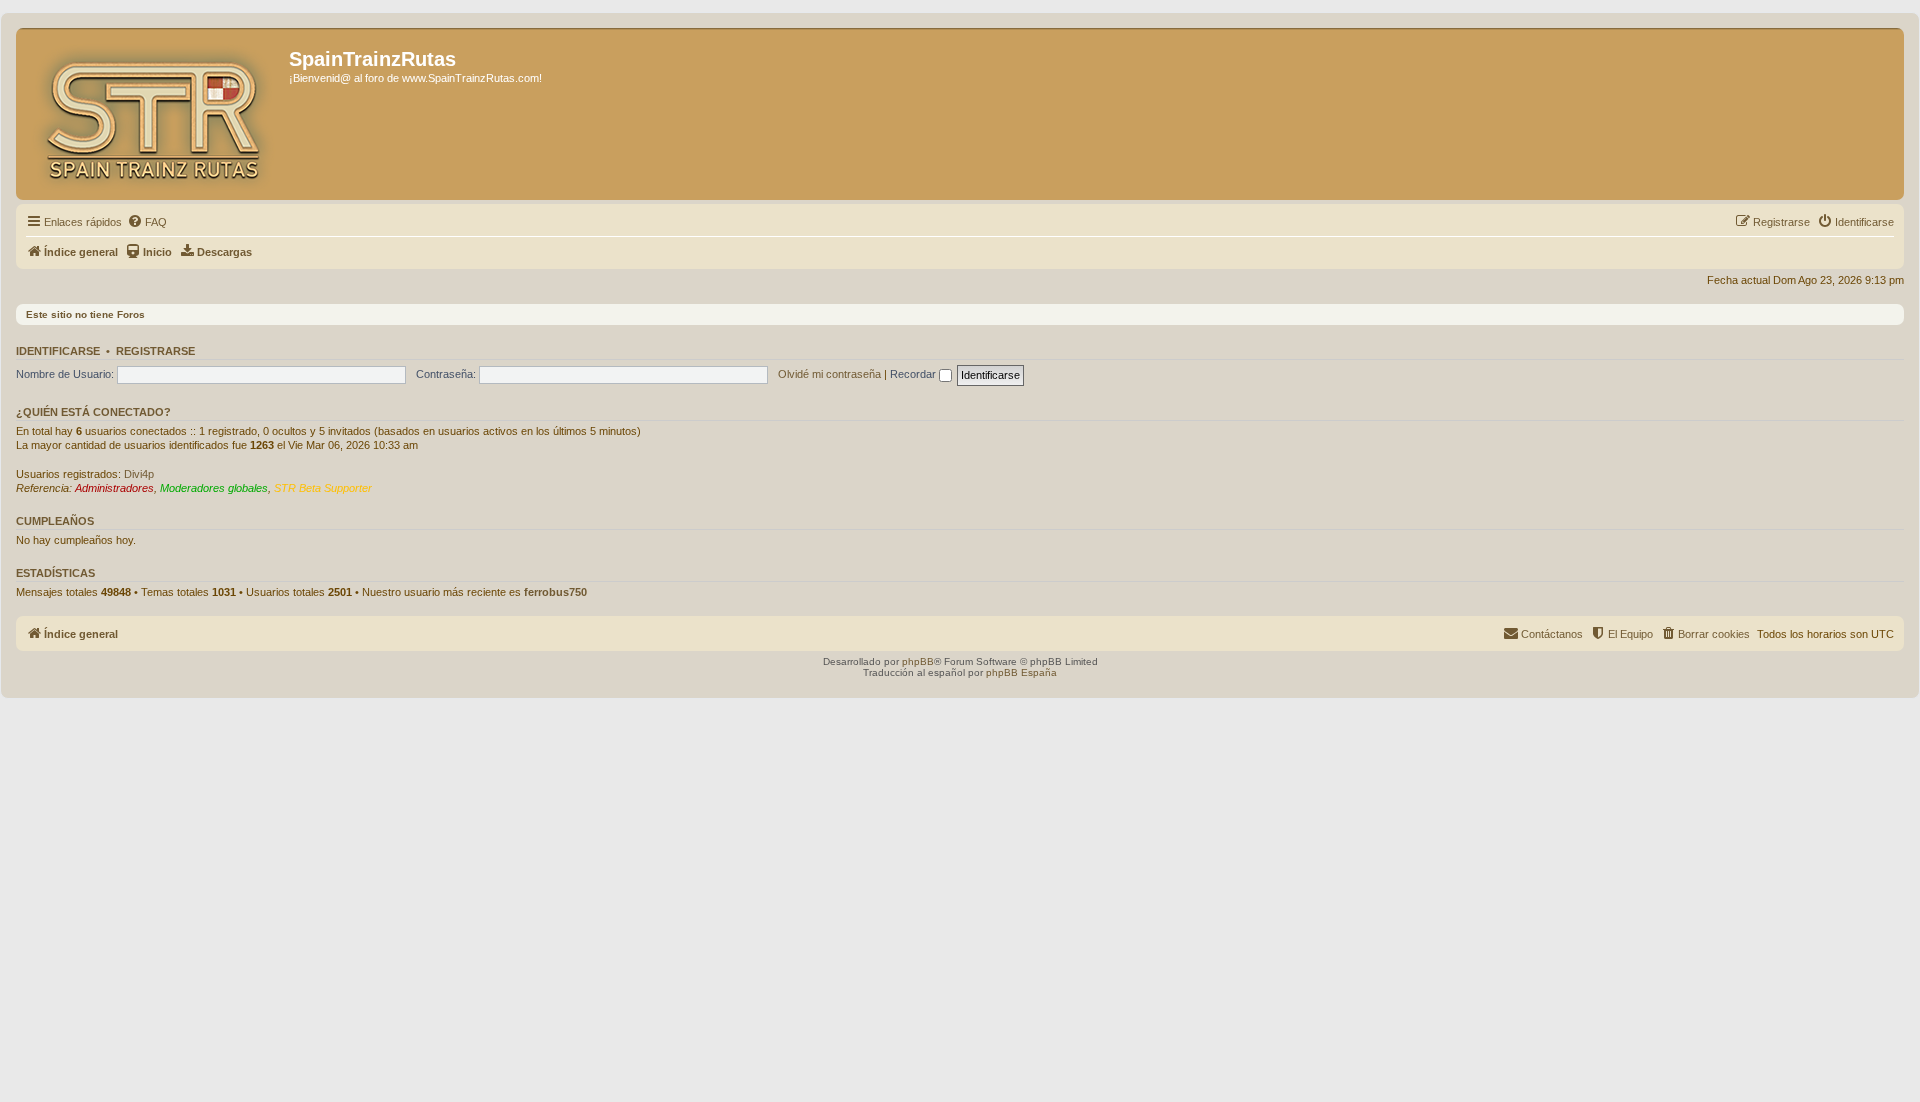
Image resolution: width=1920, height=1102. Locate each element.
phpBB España (1021, 672)
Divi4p (139, 474)
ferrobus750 (555, 592)
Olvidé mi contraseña (829, 374)
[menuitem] (147, 222)
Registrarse (155, 351)
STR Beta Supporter (323, 488)
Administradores (114, 488)
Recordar (914, 374)
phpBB (918, 661)
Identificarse (58, 351)
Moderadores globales (214, 488)
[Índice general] (155, 114)
